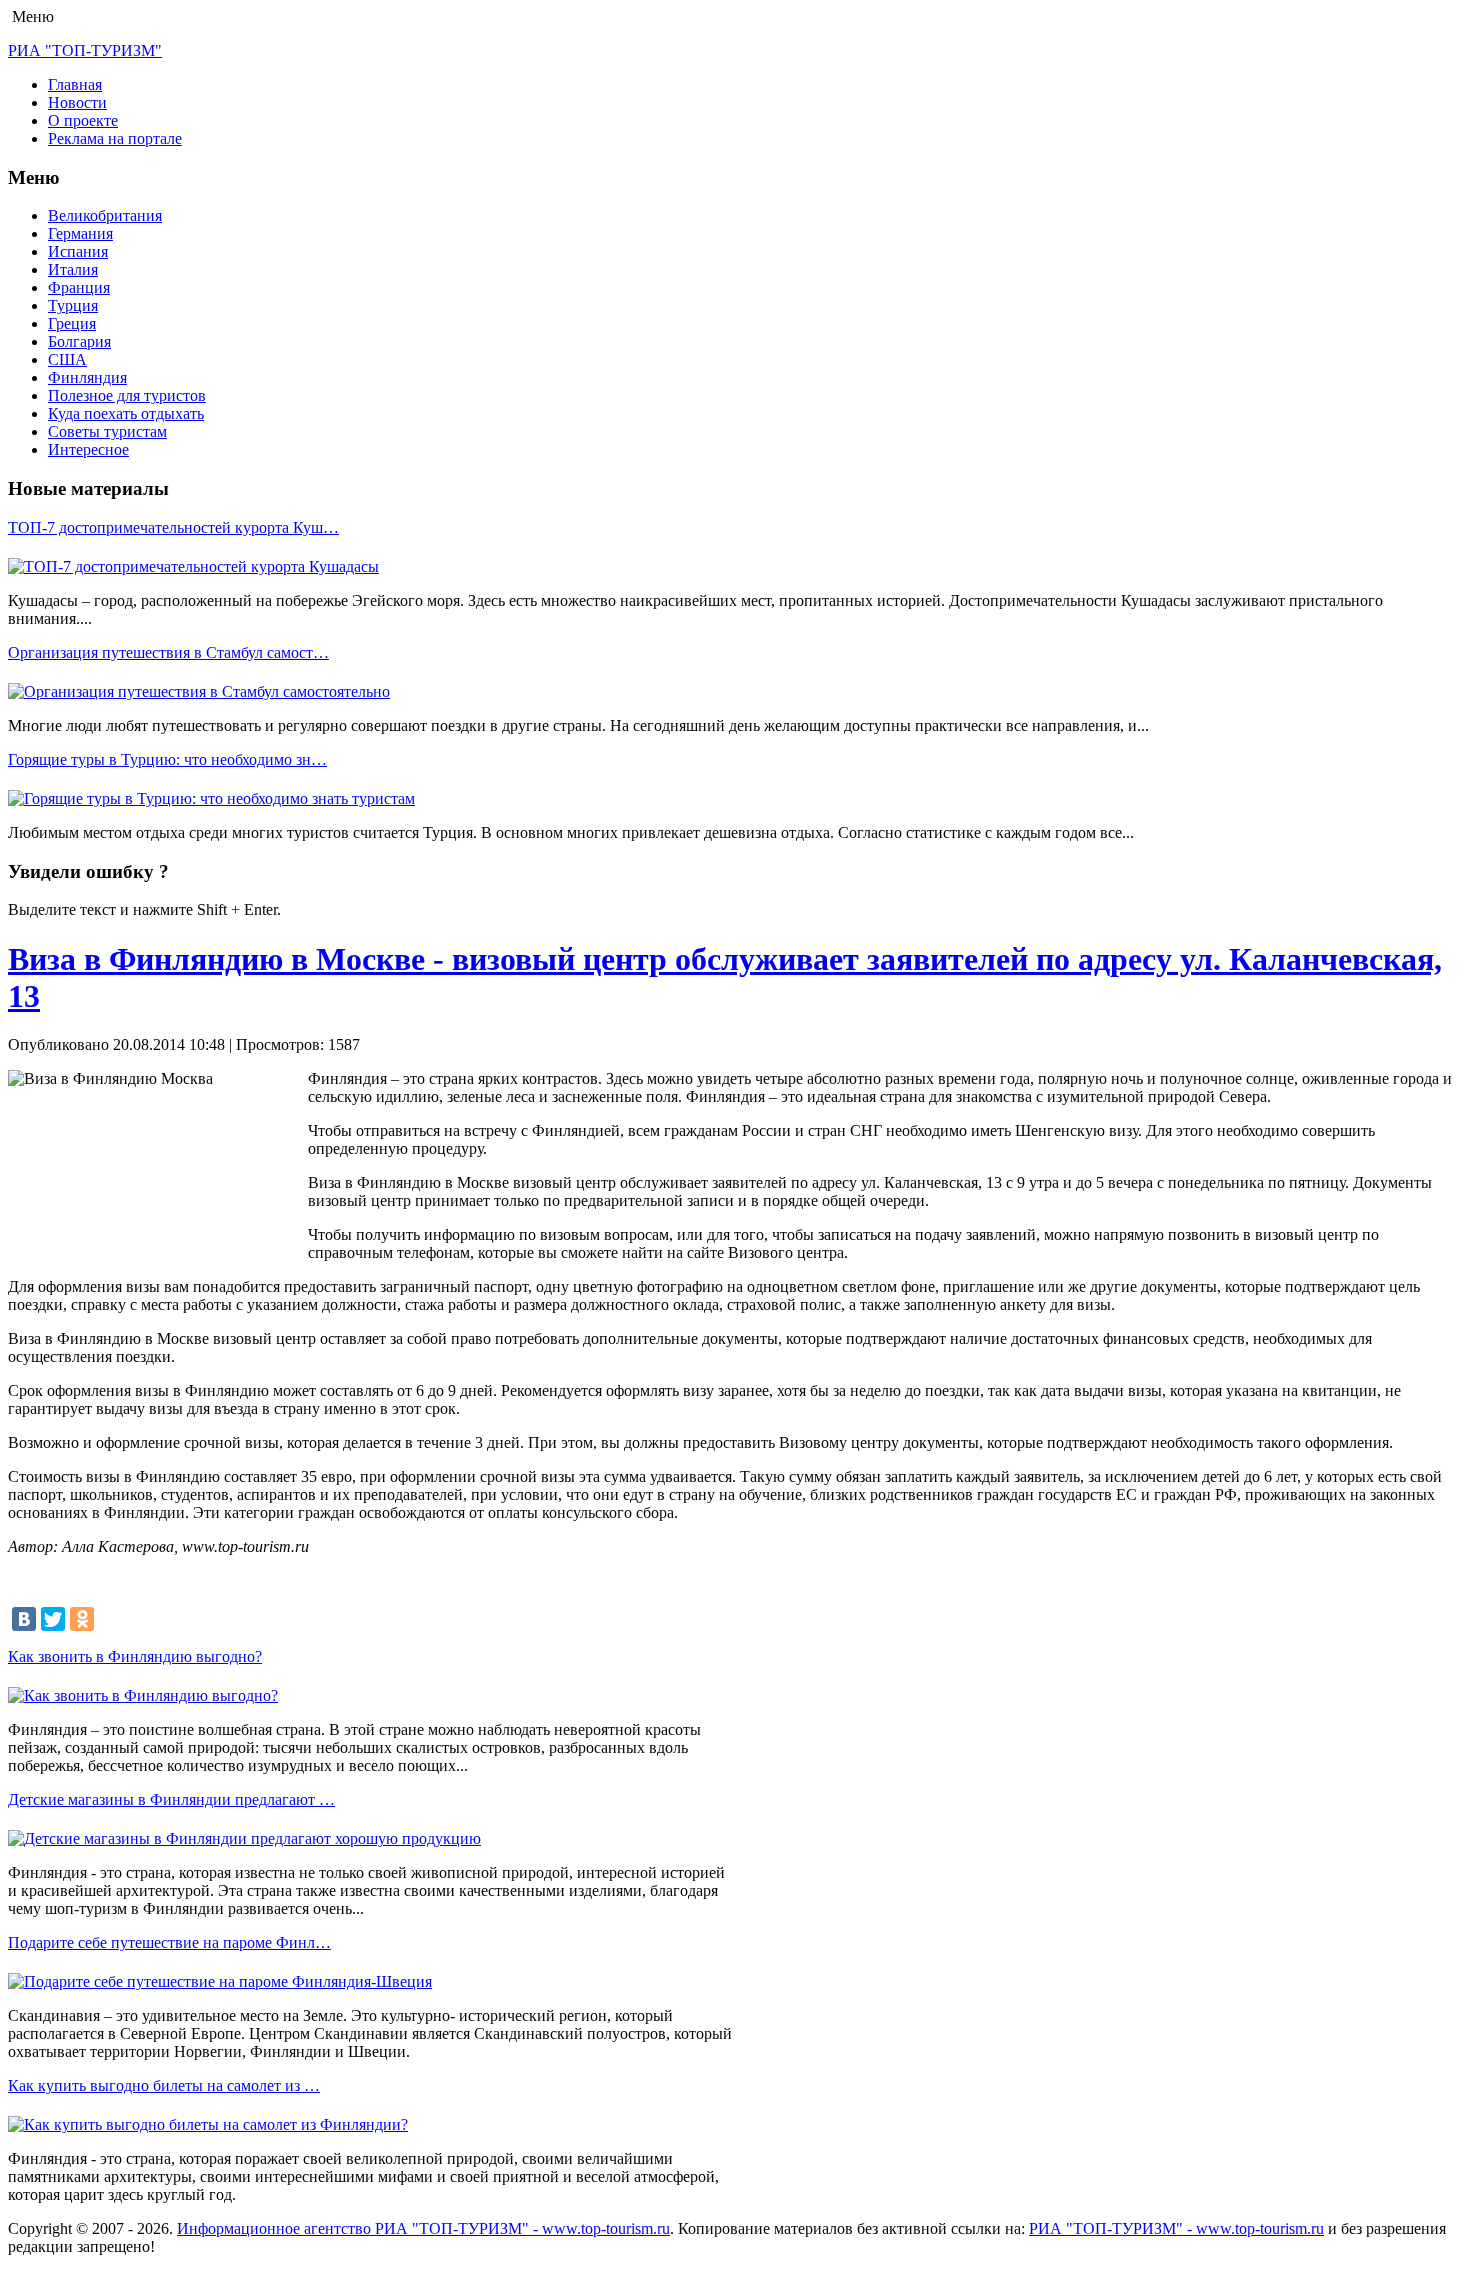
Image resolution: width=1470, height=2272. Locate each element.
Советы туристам (107, 431)
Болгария (79, 341)
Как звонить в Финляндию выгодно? (135, 1656)
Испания (78, 251)
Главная (75, 84)
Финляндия (87, 377)
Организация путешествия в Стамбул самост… (168, 652)
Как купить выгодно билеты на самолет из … (164, 2085)
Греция (72, 323)
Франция (79, 287)
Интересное (88, 449)
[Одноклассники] (82, 1619)
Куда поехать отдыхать (126, 413)
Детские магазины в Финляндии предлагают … (171, 1799)
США (67, 359)
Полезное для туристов (127, 395)
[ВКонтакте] (24, 1619)
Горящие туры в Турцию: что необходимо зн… (167, 759)
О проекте (83, 120)
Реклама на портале (115, 138)
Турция (73, 305)
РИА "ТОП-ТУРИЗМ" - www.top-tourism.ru (1176, 2228)
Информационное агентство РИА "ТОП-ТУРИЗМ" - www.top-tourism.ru (423, 2228)
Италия (73, 269)
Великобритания (105, 215)
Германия (80, 233)
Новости (77, 102)
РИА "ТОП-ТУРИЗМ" (85, 50)
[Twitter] (53, 1619)
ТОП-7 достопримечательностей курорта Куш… (173, 527)
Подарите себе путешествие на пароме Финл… (169, 1942)
